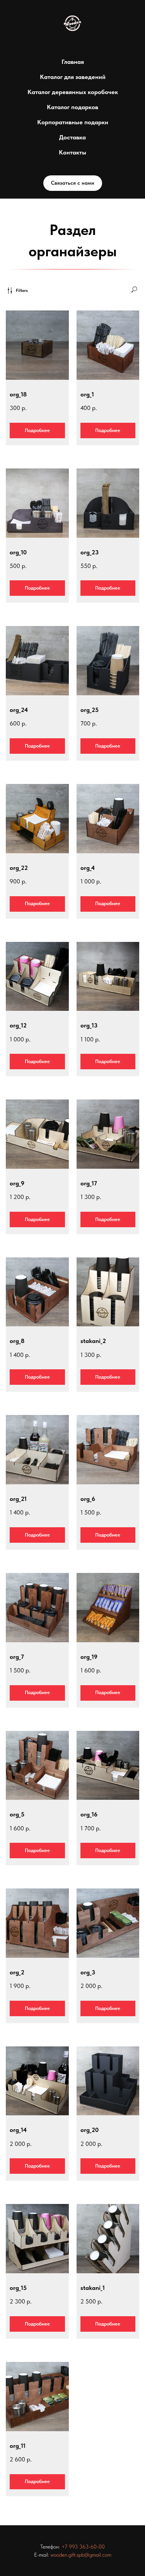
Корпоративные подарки (73, 122)
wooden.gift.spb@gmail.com (81, 2555)
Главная (73, 62)
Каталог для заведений (73, 77)
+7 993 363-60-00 (83, 2547)
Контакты (72, 152)
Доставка (72, 137)
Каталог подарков (72, 107)
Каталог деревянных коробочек (73, 92)
